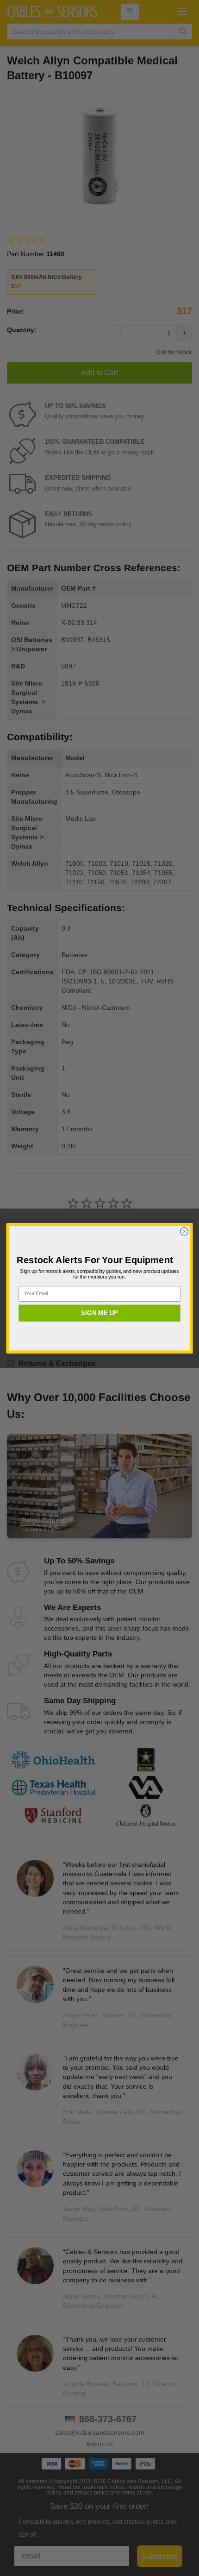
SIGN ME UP (99, 1313)
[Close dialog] (184, 1231)
